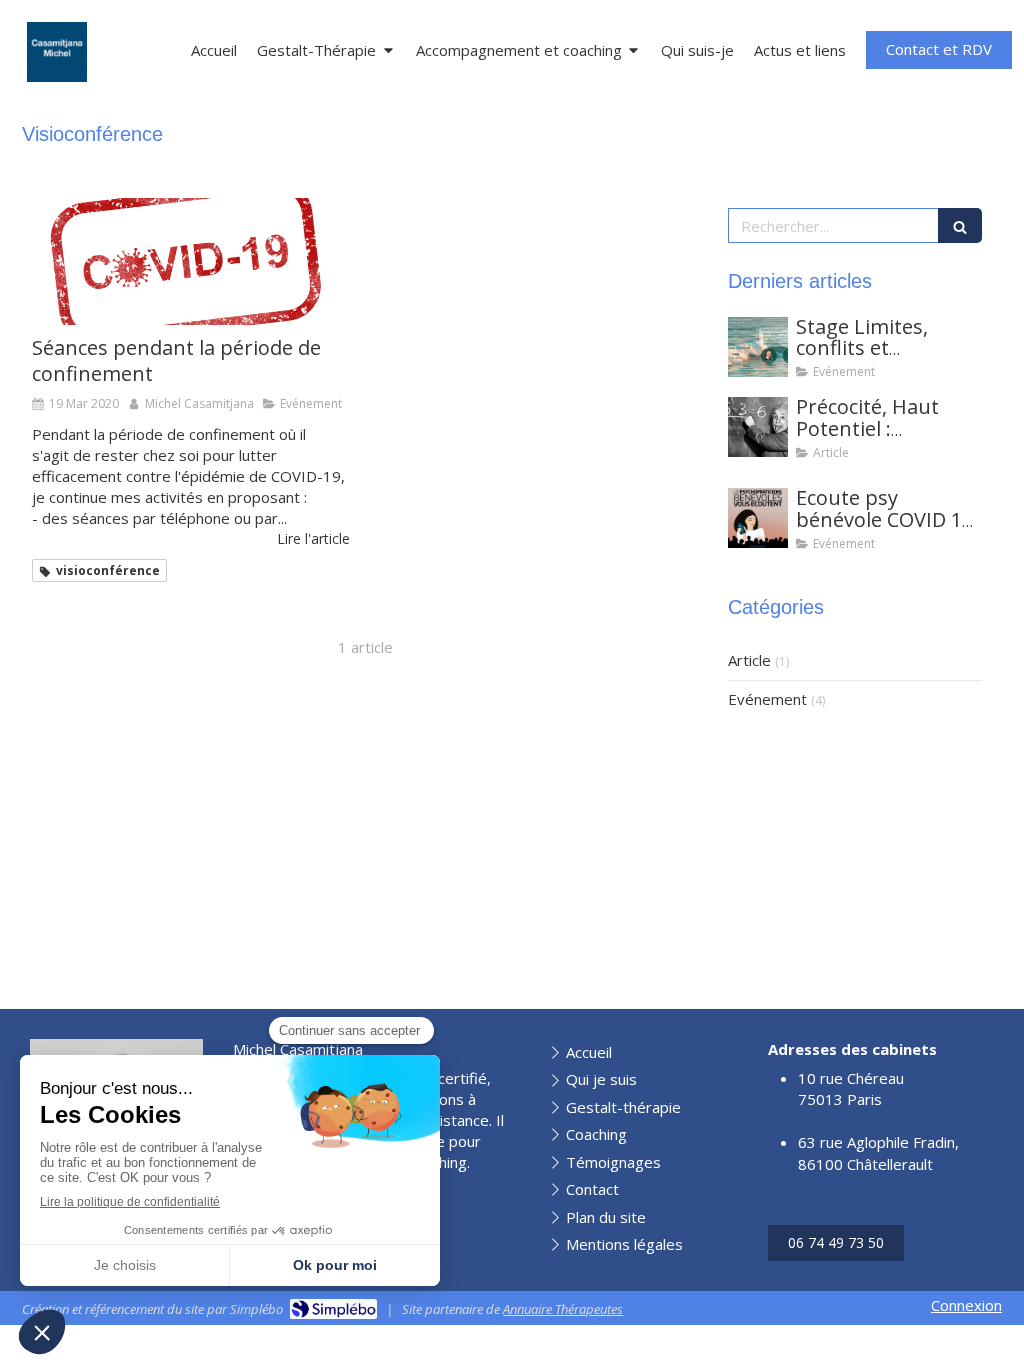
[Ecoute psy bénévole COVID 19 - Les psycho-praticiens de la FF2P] (758, 518)
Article (749, 660)
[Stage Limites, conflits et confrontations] (758, 347)
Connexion (966, 1305)
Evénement (767, 699)
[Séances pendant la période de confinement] (191, 261)
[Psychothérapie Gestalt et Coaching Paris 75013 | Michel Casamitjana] (57, 52)
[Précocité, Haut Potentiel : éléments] (758, 427)
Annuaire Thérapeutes (563, 1309)
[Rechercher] (960, 225)
